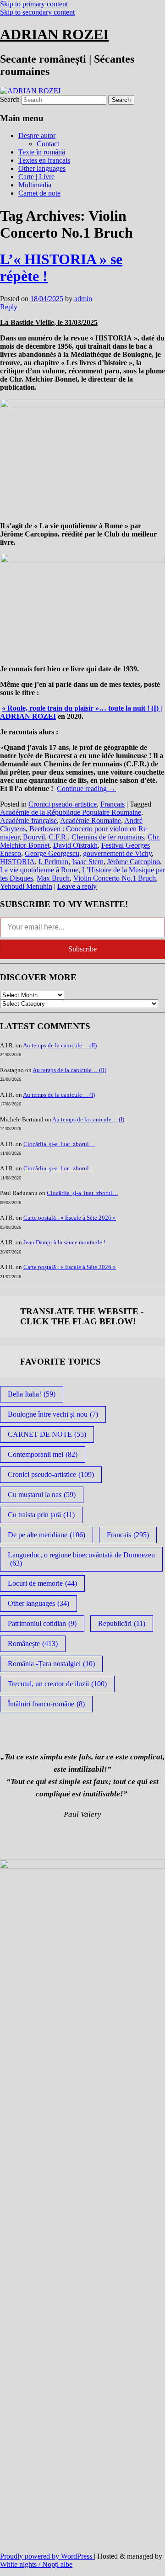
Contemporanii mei (43, 1454)
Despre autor (37, 135)
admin (83, 299)
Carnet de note (39, 193)
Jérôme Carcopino (134, 862)
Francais (113, 804)
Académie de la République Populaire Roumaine (71, 812)
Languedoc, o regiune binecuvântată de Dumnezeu (81, 1559)
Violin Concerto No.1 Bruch (115, 878)
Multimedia (35, 185)
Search (10, 99)
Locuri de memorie (42, 1583)
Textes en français (44, 160)
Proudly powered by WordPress (47, 2556)
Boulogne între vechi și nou (53, 1414)
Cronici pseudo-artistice (63, 804)
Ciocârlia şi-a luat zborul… (59, 1144)
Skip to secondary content (37, 12)
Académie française (28, 821)
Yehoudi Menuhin (26, 886)
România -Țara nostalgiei (51, 1664)
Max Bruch (53, 878)
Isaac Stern (88, 862)
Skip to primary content (34, 4)
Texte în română (42, 152)
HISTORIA (17, 862)
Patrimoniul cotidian (42, 1623)
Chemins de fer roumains (108, 837)
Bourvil (34, 837)
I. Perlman (53, 862)
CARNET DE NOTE (47, 1434)
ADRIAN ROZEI (54, 34)
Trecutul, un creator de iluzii (57, 1684)
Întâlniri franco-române (46, 1704)
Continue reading (86, 789)
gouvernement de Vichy (117, 853)
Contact (48, 144)
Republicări (122, 1623)
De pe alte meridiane (47, 1535)
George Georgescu (52, 853)
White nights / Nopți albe (36, 2564)
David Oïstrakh (75, 845)
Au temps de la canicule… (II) (60, 1045)
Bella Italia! (32, 1394)
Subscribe (82, 949)
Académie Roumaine (91, 821)
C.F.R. (58, 837)
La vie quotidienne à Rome (39, 870)
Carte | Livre (36, 177)
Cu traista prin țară (41, 1515)
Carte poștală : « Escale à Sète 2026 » (70, 1218)
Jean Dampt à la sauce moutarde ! (64, 1242)
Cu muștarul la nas (42, 1495)
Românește (33, 1644)
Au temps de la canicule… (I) (59, 1095)
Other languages (42, 168)
